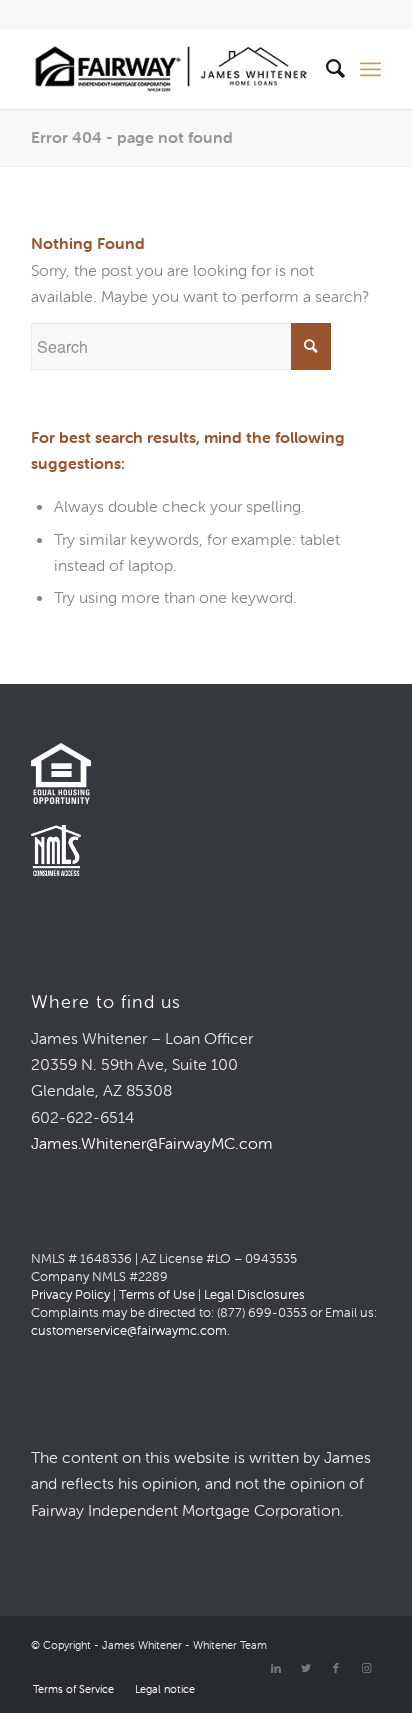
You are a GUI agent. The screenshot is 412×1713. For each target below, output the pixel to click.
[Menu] (370, 69)
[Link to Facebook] (336, 1668)
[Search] (326, 69)
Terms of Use (157, 1294)
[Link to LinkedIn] (276, 1668)
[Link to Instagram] (366, 1668)
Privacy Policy (70, 1294)
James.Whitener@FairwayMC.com (152, 1143)
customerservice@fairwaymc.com (129, 1330)
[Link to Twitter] (306, 1668)
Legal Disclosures (254, 1294)
